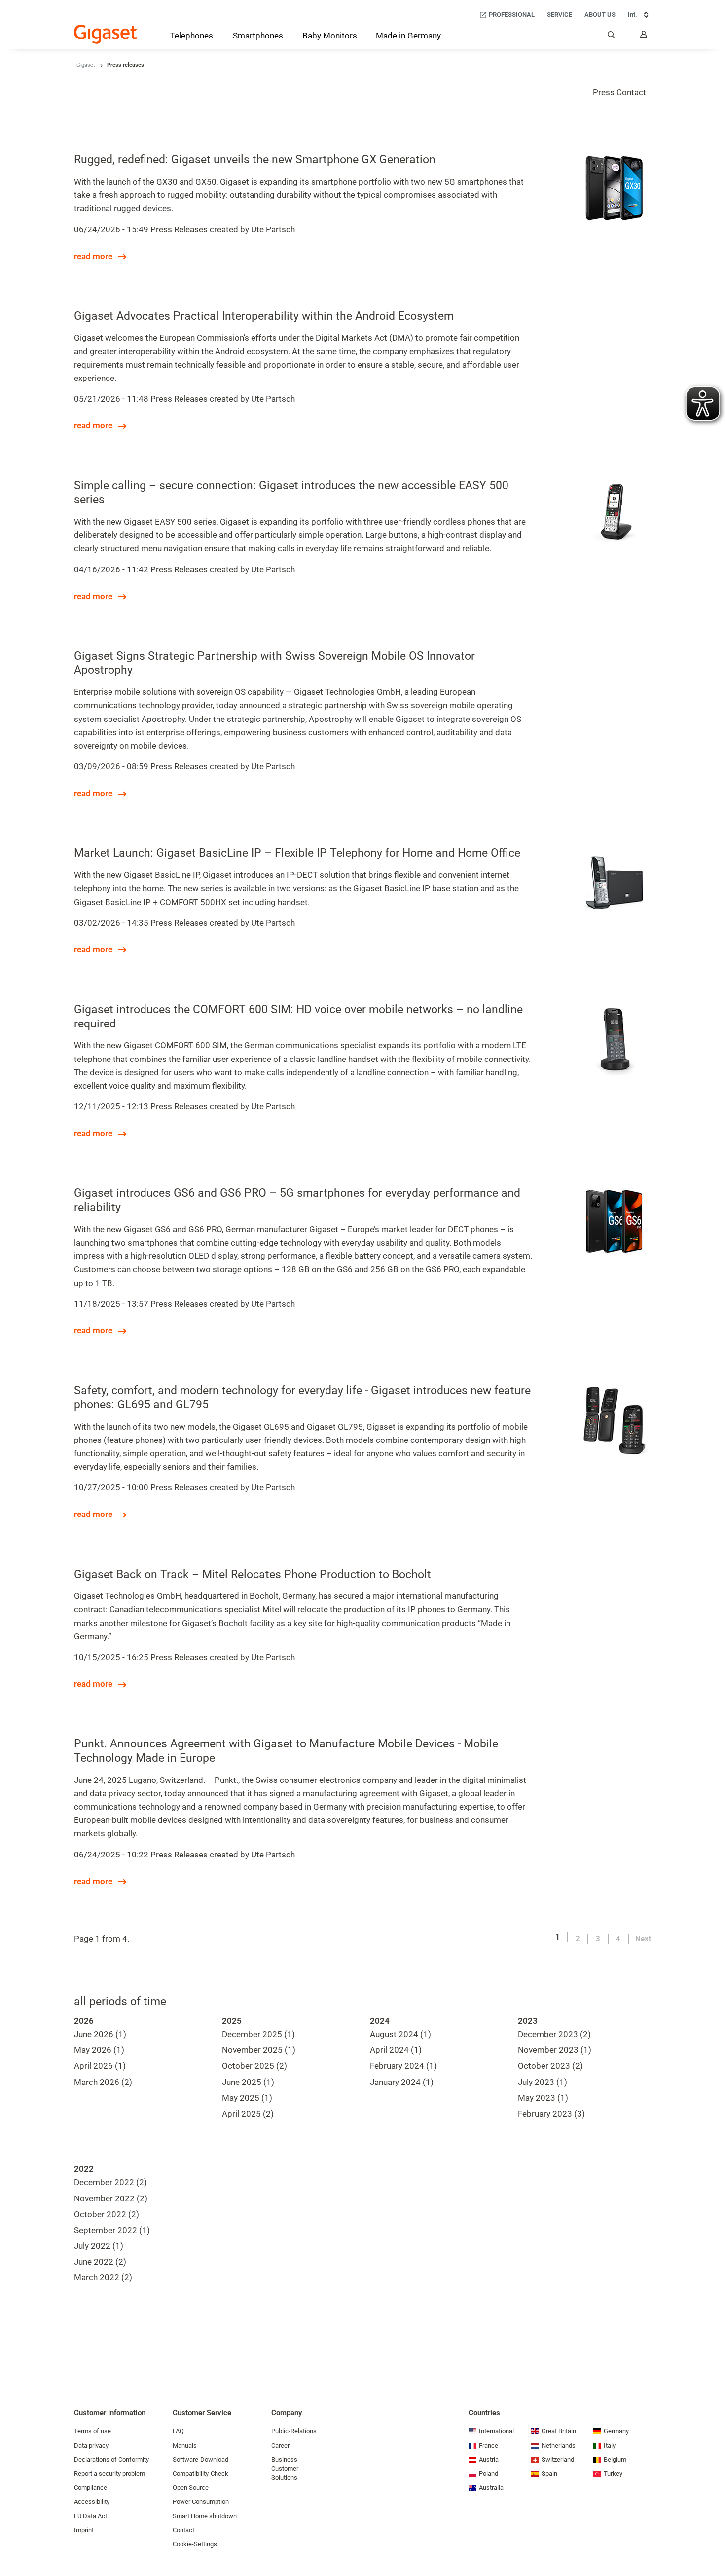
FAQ (178, 2431)
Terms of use (92, 2431)
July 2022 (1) (99, 2246)
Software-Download (200, 2459)
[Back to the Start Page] (106, 34)
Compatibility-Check (200, 2474)
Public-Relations (294, 2431)
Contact (183, 2530)
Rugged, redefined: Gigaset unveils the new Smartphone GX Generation (255, 160)
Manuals (185, 2445)
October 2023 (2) (550, 2066)
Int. (633, 15)
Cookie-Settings (195, 2544)
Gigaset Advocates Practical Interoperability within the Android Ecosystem (264, 316)
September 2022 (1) (112, 2230)
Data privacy (91, 2445)
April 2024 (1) (396, 2050)
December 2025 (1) (258, 2034)
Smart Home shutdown (205, 2516)
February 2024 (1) (403, 2066)
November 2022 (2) (111, 2198)
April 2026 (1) (100, 2066)
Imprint (84, 2530)
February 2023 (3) (551, 2114)
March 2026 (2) (103, 2082)
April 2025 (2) (248, 2114)
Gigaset (86, 65)
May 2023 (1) (543, 2098)
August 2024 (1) (400, 2034)
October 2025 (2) (254, 2066)
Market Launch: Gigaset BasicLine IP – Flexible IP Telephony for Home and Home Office (297, 853)
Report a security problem (109, 2474)
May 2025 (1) (247, 2098)
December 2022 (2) (110, 2182)
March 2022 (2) (103, 2277)
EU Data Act (91, 2516)
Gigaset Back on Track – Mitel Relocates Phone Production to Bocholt (253, 1574)
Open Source (191, 2487)
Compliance (91, 2487)
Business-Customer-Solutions (286, 2468)
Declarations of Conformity (111, 2459)
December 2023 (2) (554, 2034)
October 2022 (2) (107, 2214)
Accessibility (92, 2502)
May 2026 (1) (99, 2050)
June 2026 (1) (100, 2034)
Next (643, 1939)
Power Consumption (201, 2502)
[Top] (713, 2539)
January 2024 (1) (402, 2082)
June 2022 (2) (100, 2262)
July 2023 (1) (543, 2082)
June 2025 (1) (248, 2082)
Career (280, 2445)
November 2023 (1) (555, 2050)
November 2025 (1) (259, 2050)
